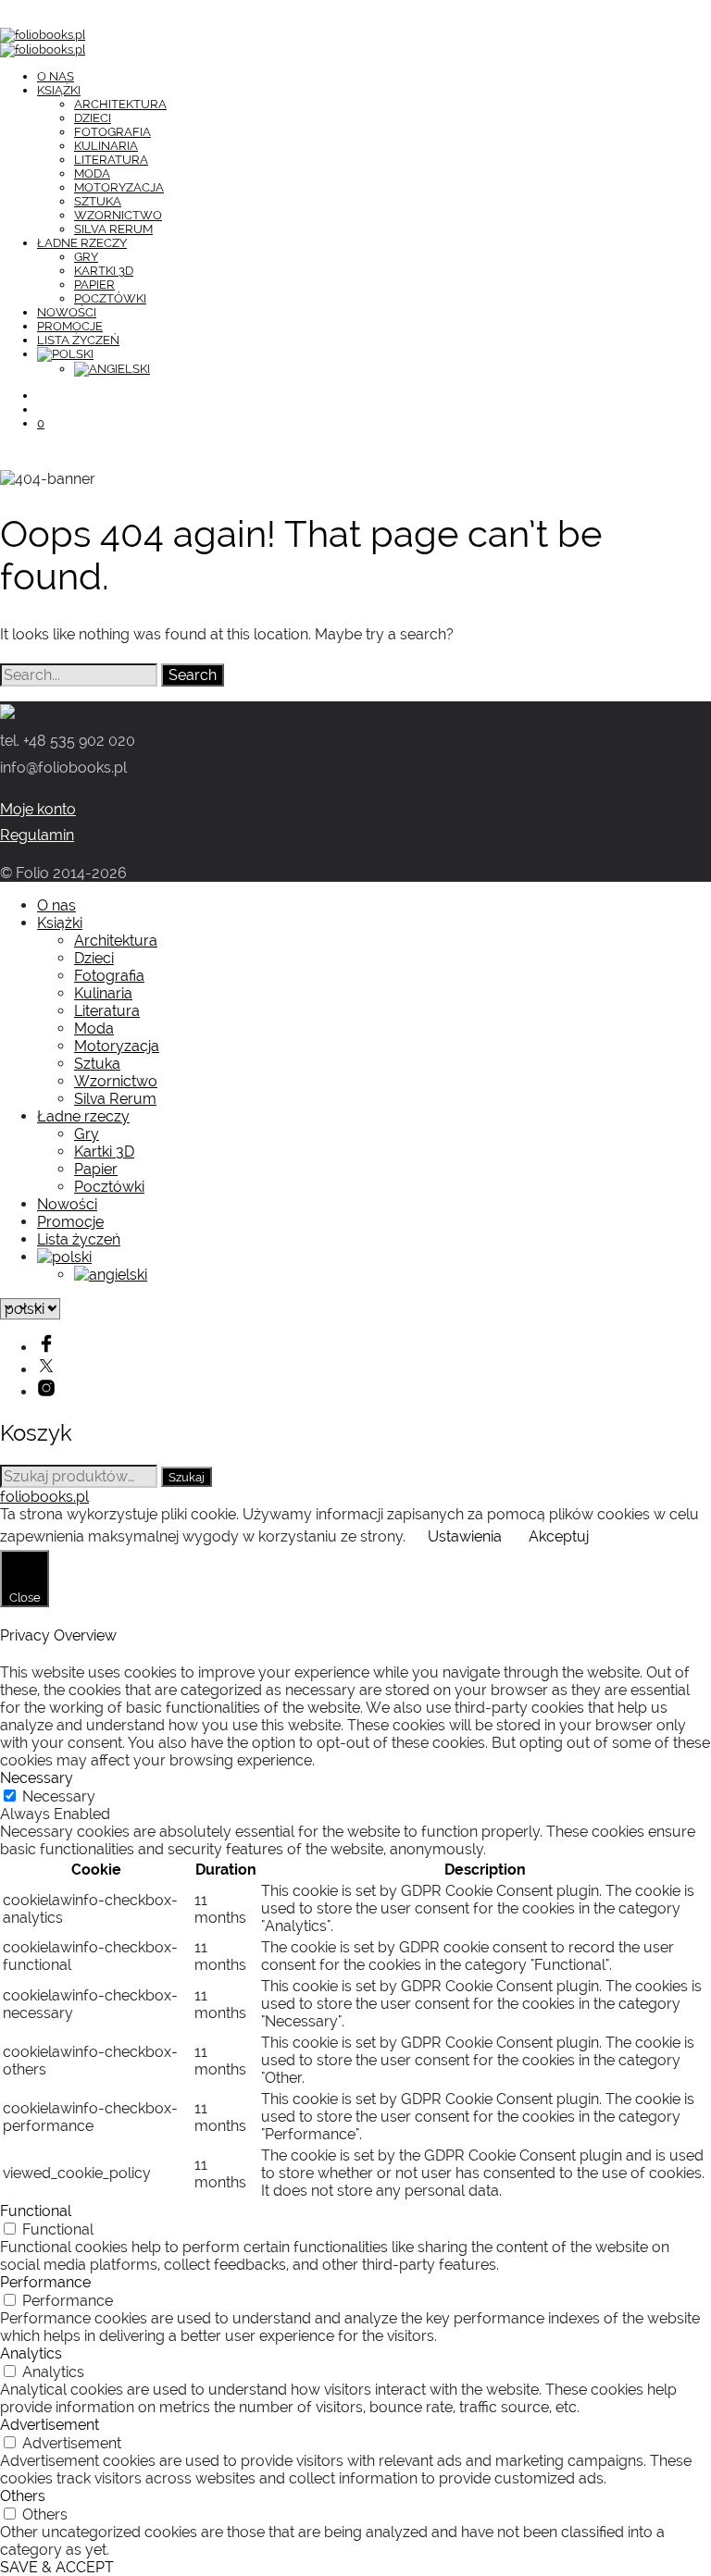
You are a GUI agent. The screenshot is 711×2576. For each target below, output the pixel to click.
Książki (59, 90)
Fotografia (112, 132)
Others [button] (23, 2496)
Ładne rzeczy (82, 243)
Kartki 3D (104, 271)
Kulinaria (106, 146)
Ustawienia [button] (465, 1536)
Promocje (70, 326)
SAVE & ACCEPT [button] (57, 2567)
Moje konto (38, 809)
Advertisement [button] (50, 2425)
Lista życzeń (78, 340)
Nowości (67, 312)
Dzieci (93, 118)
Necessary (59, 1796)
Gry (86, 257)
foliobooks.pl (44, 1497)
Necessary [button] (37, 1778)
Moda (92, 173)
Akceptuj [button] (559, 1536)
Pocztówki (110, 298)
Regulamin (37, 835)
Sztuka (98, 201)
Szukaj (187, 1477)
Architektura (120, 104)
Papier (94, 285)
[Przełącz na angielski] (112, 369)
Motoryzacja (119, 187)
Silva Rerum (113, 229)
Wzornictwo (118, 215)
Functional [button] (36, 2211)
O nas (56, 76)
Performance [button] (45, 2282)
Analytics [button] (31, 2353)
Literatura (111, 160)
